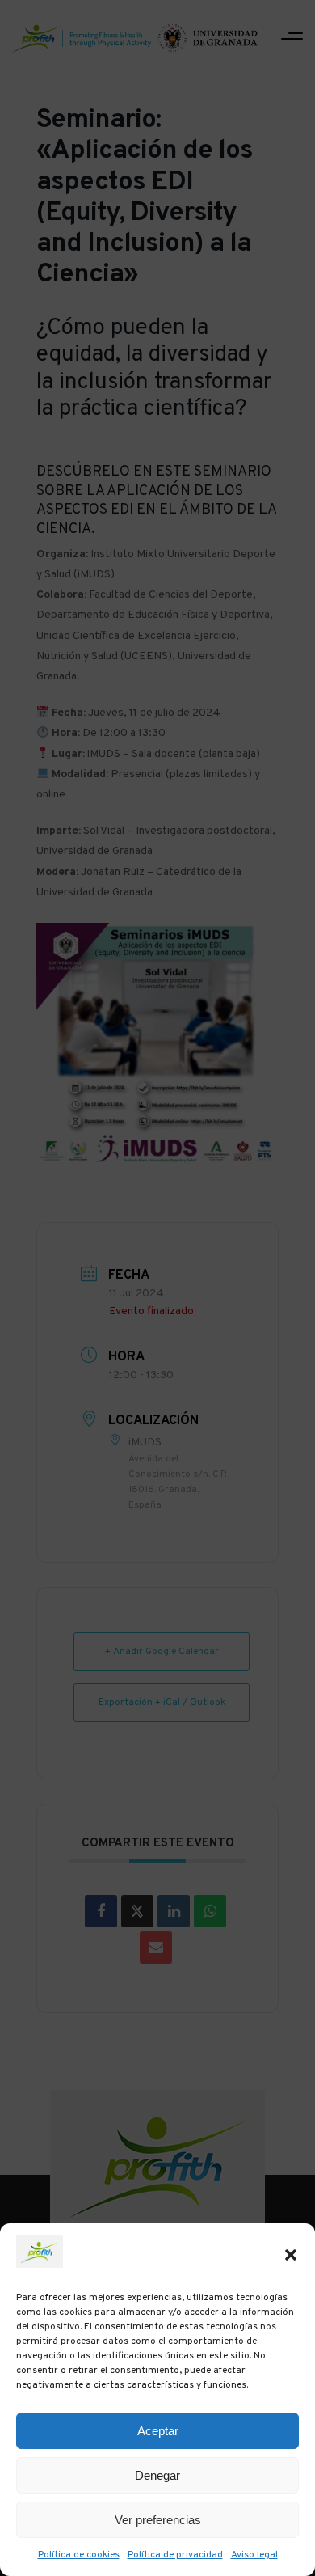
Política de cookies (79, 2555)
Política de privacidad (175, 2555)
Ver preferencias (158, 2520)
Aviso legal (254, 2555)
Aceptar (158, 2431)
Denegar (157, 2475)
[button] (291, 2255)
